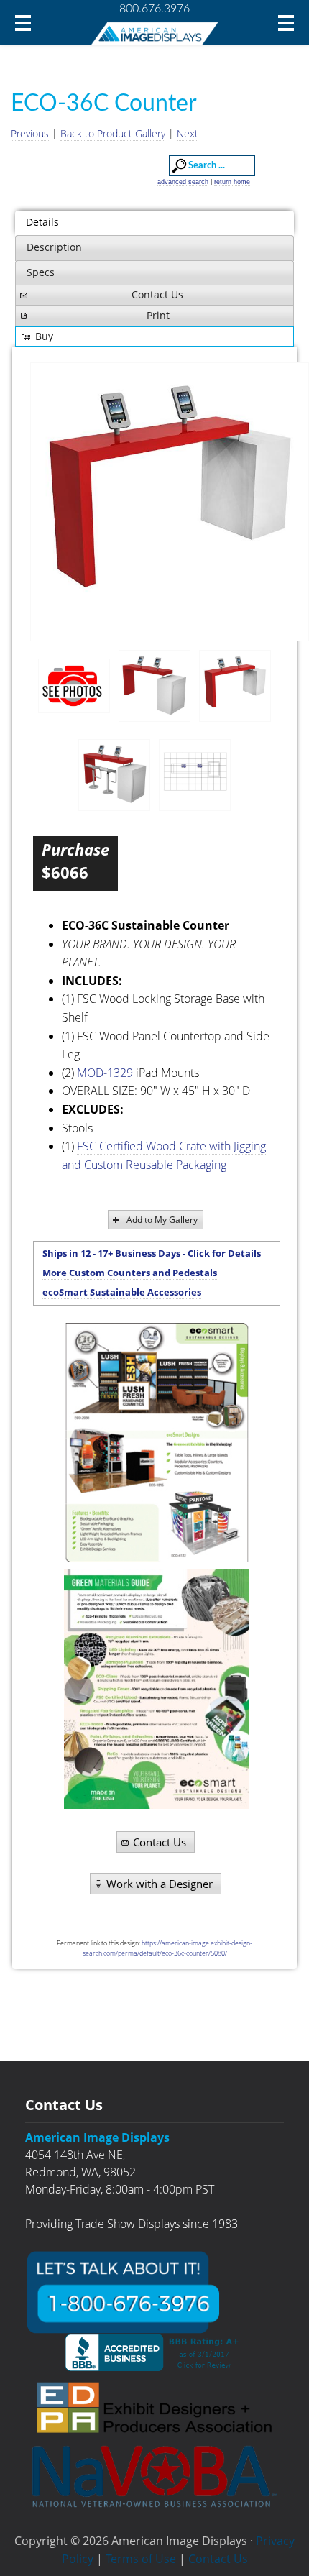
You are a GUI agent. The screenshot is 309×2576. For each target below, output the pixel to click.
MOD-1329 (105, 1073)
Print (158, 315)
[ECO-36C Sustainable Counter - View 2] (170, 502)
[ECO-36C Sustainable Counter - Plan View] (195, 775)
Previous (30, 133)
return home (232, 182)
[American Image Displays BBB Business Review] (154, 2352)
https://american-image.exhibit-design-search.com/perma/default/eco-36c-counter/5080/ (168, 1948)
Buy (44, 336)
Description (54, 247)
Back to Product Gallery (113, 133)
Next (188, 133)
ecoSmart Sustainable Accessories (122, 1292)
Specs (41, 272)
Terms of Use (141, 2559)
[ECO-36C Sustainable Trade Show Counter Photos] (74, 686)
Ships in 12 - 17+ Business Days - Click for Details (152, 1253)
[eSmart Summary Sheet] (156, 1443)
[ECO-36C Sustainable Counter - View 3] (114, 775)
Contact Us (157, 294)
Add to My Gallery (162, 1220)
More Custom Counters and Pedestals (130, 1273)
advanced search (183, 182)
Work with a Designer (160, 1884)
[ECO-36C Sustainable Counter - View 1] (154, 686)
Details (42, 222)
